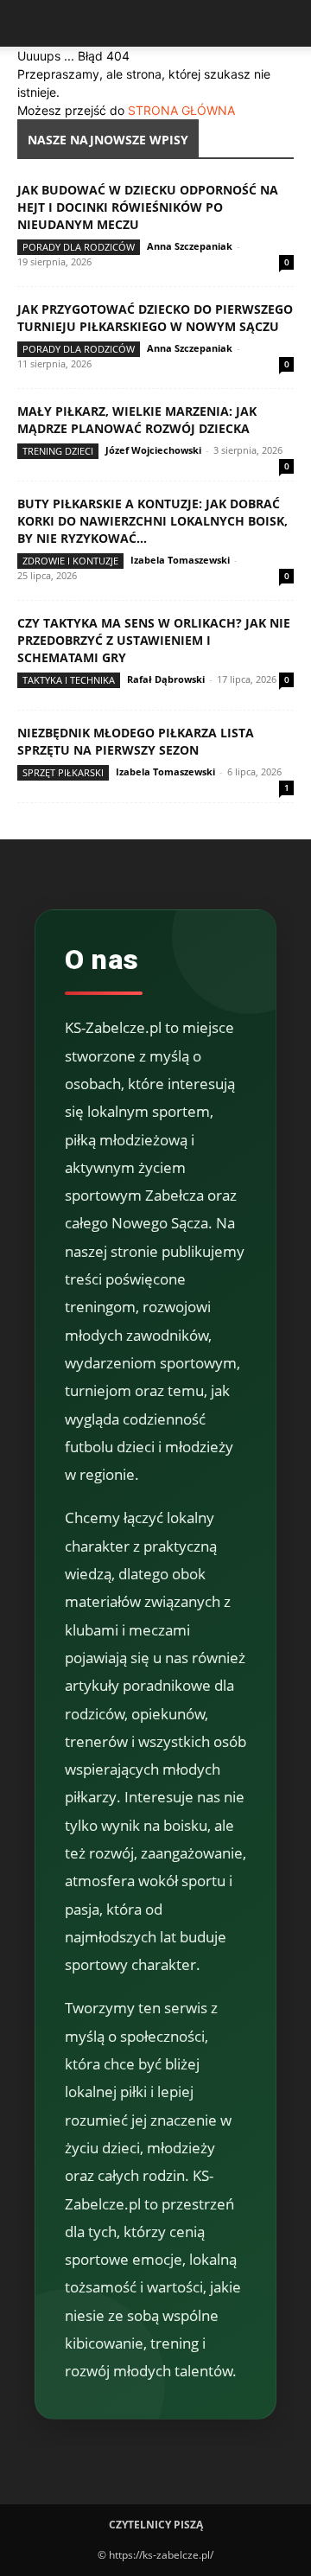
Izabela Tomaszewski (180, 560)
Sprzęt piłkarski (63, 772)
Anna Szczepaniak (190, 246)
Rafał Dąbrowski (166, 679)
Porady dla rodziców (79, 247)
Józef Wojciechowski (153, 450)
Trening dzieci (58, 451)
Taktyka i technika (69, 680)
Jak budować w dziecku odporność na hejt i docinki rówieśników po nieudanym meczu (148, 207)
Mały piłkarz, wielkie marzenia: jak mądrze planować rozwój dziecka (137, 420)
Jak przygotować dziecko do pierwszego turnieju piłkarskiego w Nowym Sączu (155, 318)
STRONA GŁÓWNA (181, 110)
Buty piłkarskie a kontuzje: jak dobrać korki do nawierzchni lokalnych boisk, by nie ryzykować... (152, 521)
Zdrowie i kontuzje (70, 561)
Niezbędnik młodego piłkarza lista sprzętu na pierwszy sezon (136, 741)
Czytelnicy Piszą (156, 2525)
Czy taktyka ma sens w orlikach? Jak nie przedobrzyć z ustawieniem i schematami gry (154, 640)
